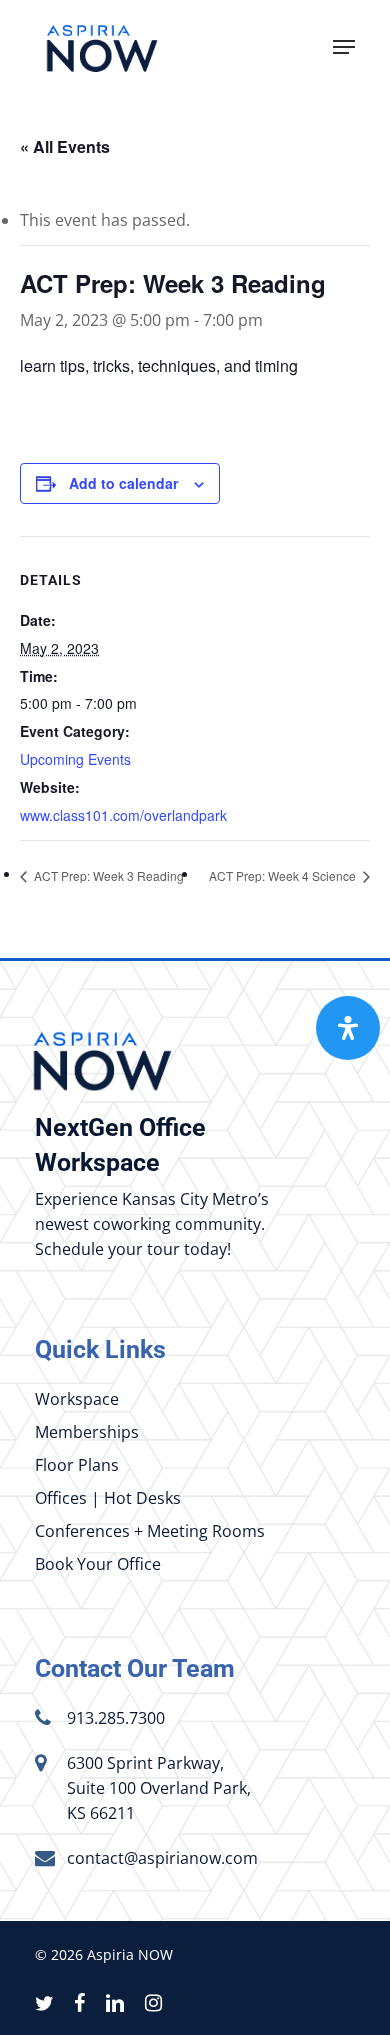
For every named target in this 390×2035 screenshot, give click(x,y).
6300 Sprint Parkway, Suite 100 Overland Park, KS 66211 (159, 1788)
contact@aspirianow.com (162, 1858)
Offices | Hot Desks (108, 1498)
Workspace (77, 1399)
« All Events (65, 146)
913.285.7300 (116, 1718)
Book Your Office (98, 1564)
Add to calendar (123, 483)
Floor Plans (77, 1465)
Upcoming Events (75, 759)
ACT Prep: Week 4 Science (284, 875)
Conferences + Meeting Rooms (150, 1531)
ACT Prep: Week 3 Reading (107, 875)
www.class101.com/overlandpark (123, 815)
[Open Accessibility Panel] (348, 1028)
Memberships (87, 1432)
